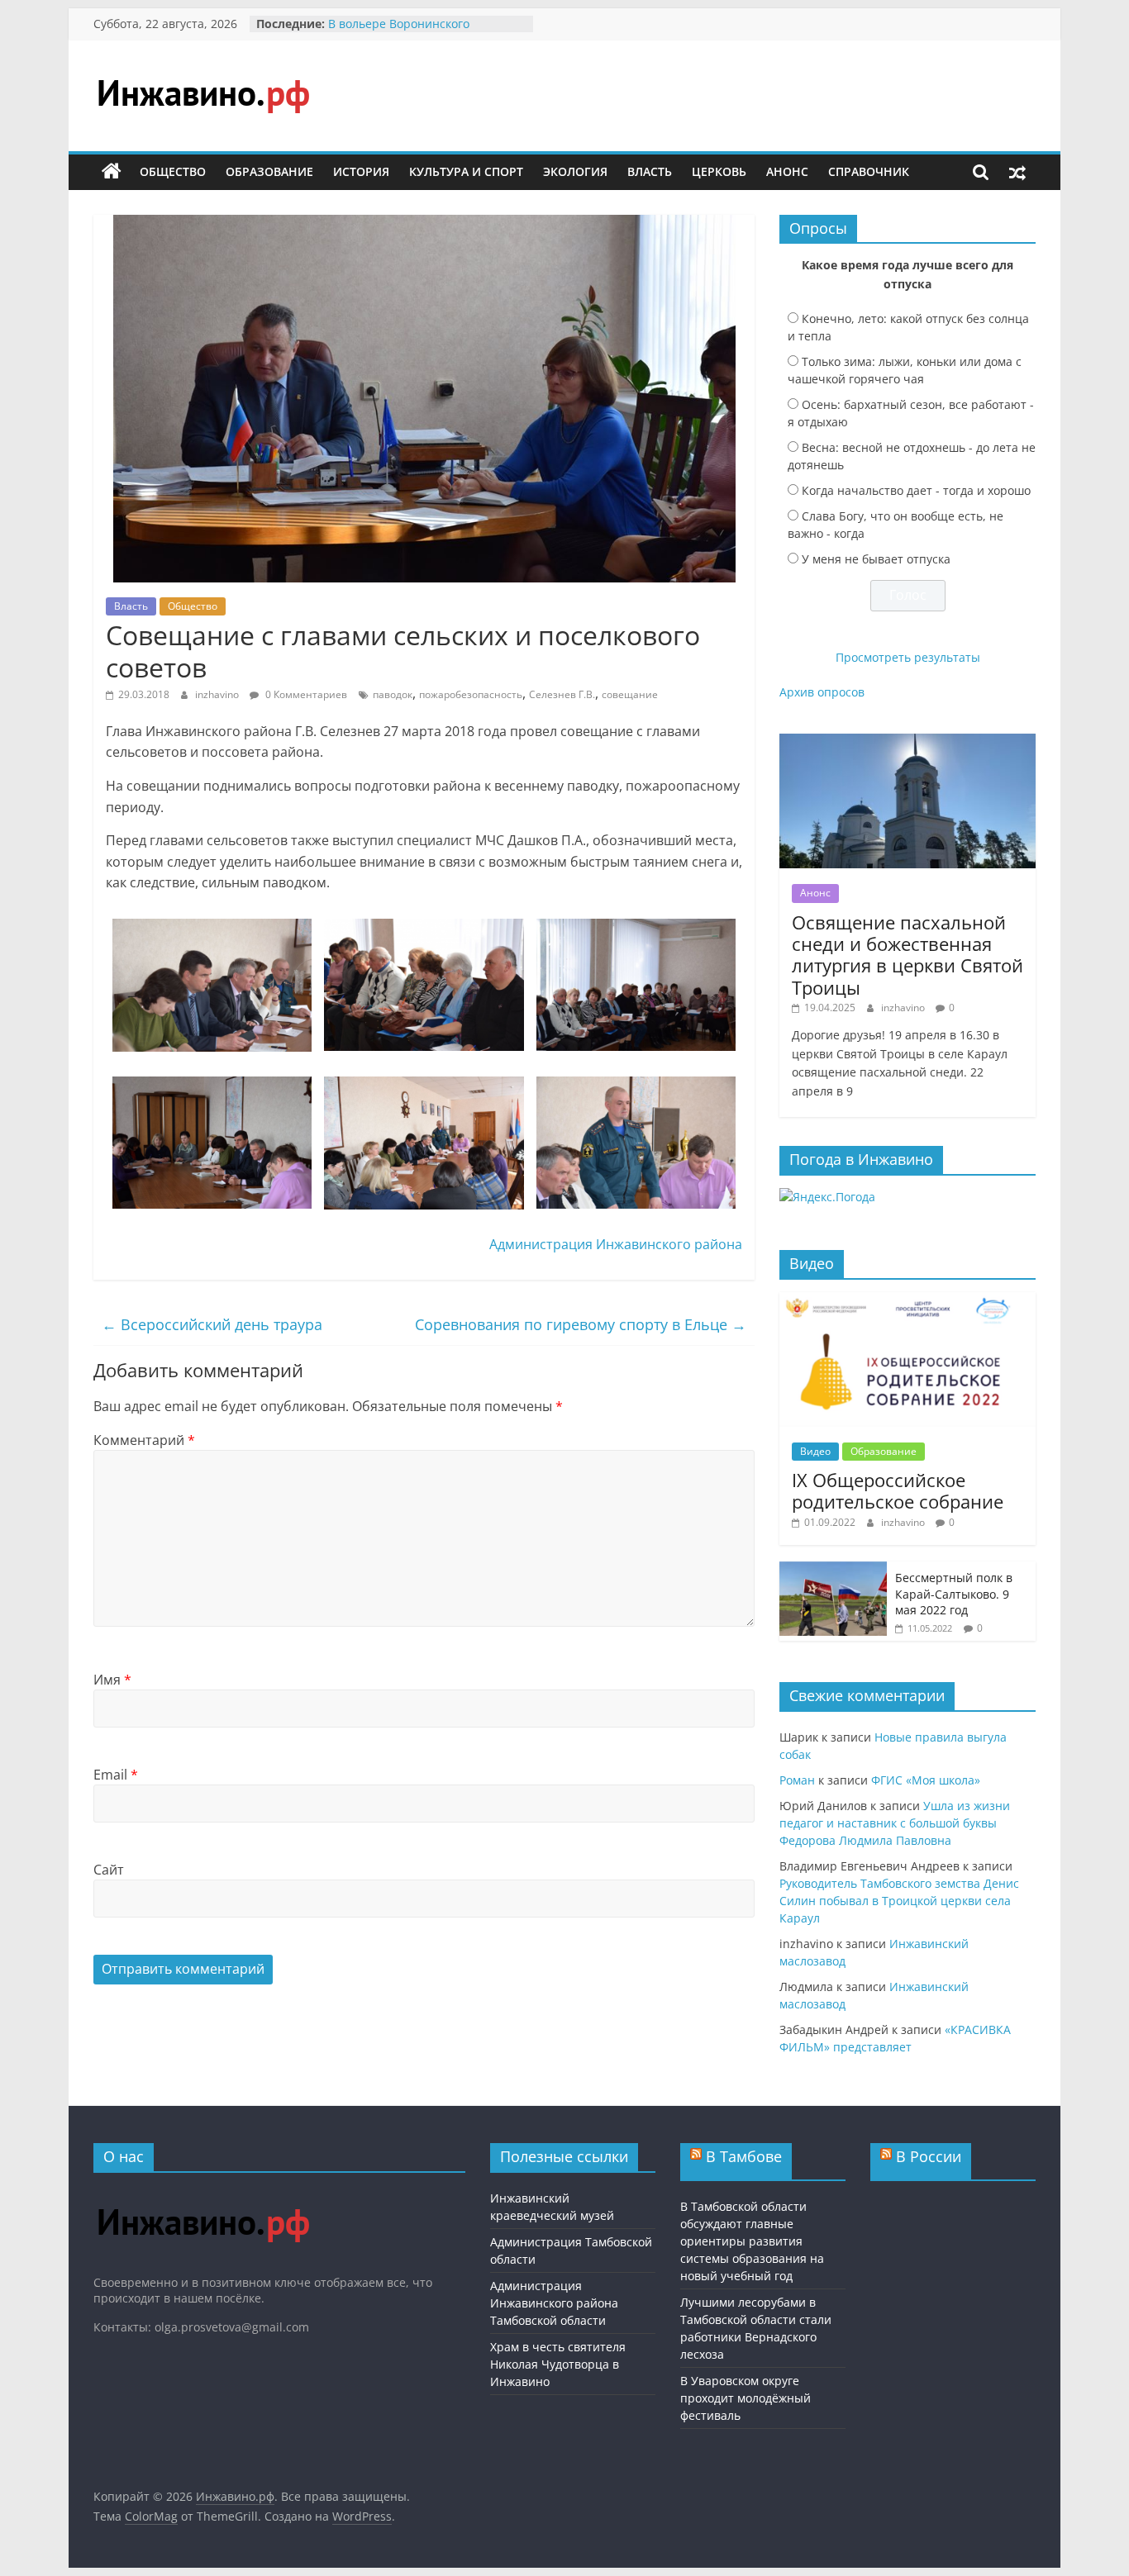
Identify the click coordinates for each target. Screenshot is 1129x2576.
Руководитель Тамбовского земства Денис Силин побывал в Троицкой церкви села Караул (899, 1901)
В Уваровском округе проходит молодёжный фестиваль (746, 2398)
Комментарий (144, 1440)
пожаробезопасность (471, 694)
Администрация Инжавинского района (616, 1244)
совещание (630, 694)
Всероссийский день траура (212, 1324)
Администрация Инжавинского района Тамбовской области (554, 2303)
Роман (797, 1780)
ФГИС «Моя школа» (926, 1780)
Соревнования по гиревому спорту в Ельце (581, 1324)
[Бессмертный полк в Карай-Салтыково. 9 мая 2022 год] (833, 1570)
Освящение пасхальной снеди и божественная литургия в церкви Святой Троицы (907, 955)
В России (929, 2156)
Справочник (869, 171)
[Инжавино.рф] (112, 172)
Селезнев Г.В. (562, 694)
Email (116, 1775)
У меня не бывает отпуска (876, 559)
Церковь (719, 171)
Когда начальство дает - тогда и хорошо (916, 490)
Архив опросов (822, 692)
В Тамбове (744, 2156)
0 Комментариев (305, 694)
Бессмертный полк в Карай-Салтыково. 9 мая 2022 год (954, 1594)
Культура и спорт (466, 171)
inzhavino (218, 694)
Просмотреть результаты (908, 657)
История (361, 171)
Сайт (109, 1870)
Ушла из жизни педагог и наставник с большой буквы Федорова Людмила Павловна (895, 1823)
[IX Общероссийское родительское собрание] (907, 1301)
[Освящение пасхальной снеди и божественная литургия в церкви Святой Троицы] (907, 742)
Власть (650, 171)
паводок (393, 694)
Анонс (787, 171)
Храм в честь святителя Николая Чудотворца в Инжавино (558, 2364)
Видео (815, 1451)
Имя (112, 1680)
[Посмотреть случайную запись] (1017, 172)
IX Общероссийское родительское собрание (898, 1490)
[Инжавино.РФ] (203, 2193)
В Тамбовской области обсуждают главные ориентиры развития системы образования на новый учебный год (752, 2241)
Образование (269, 171)
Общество (173, 171)
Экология (575, 171)
